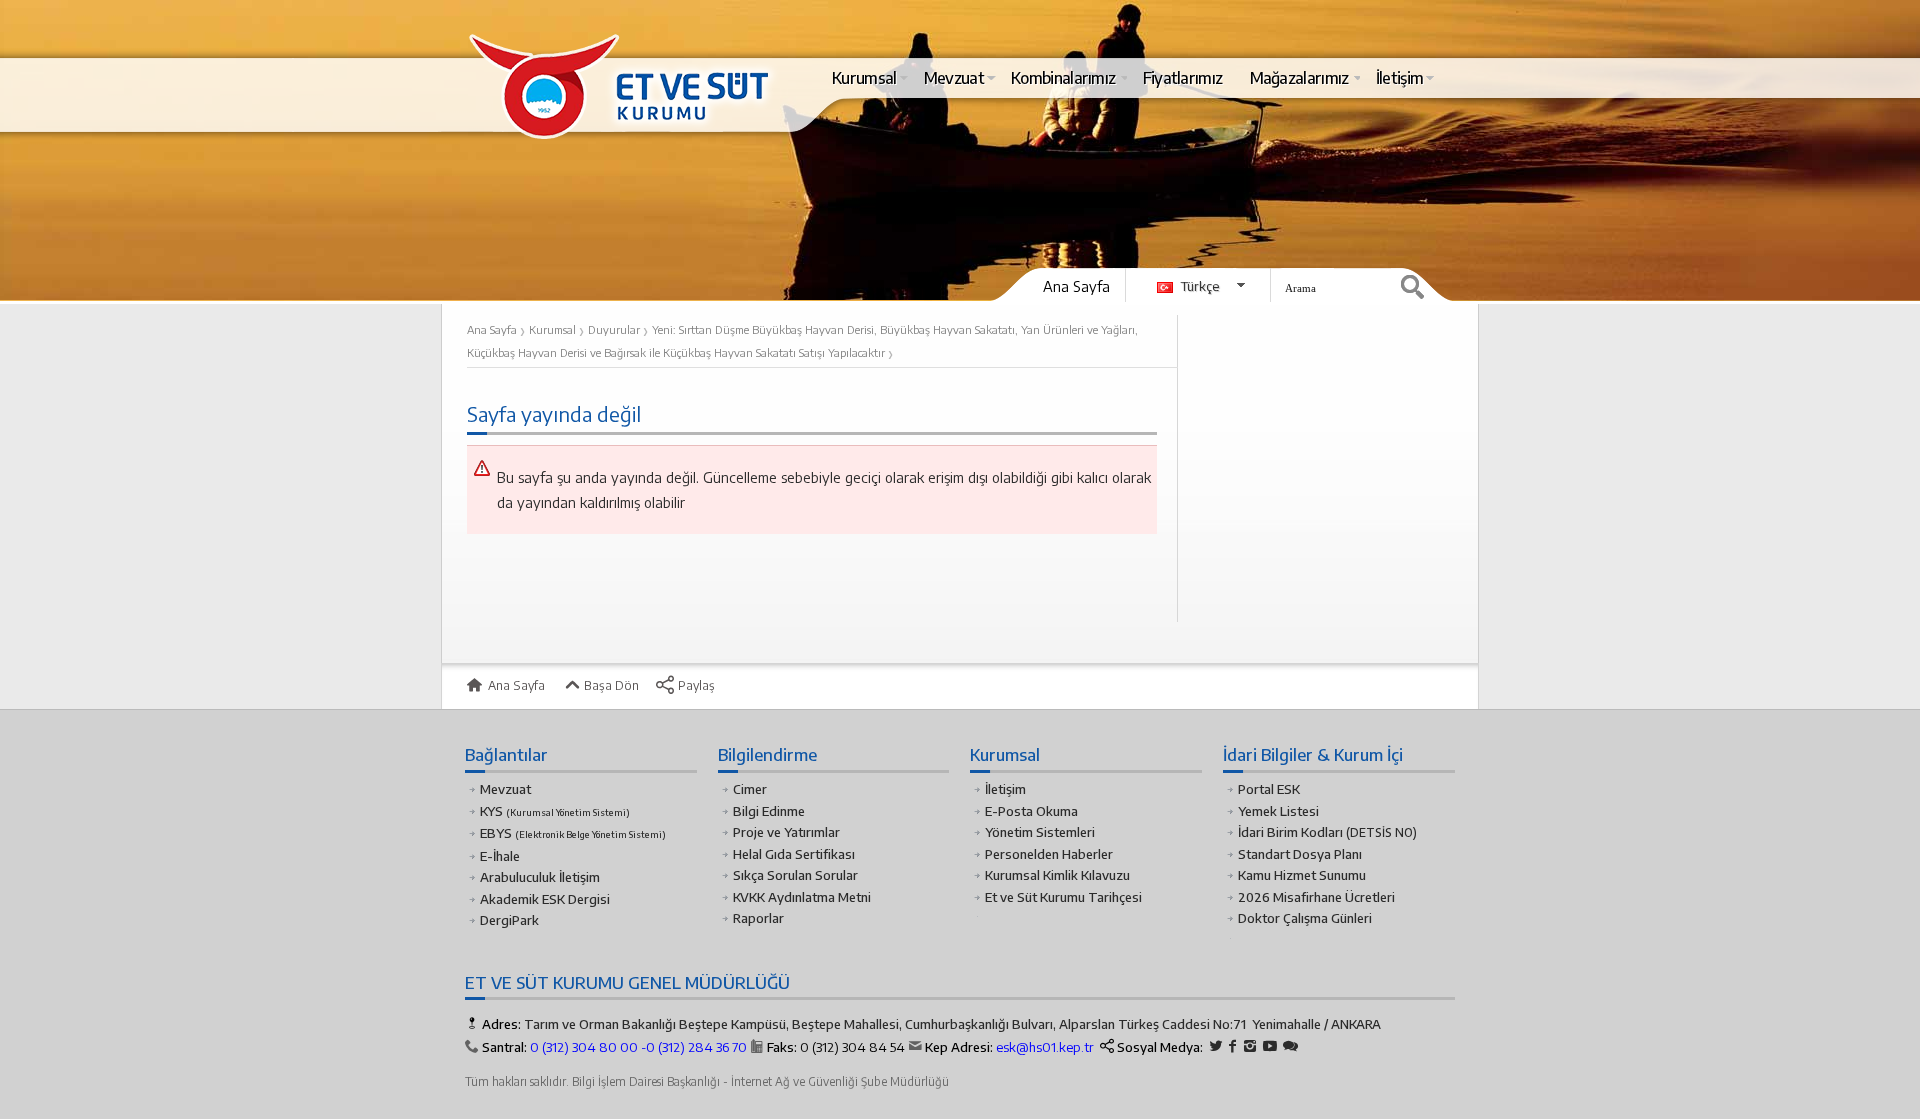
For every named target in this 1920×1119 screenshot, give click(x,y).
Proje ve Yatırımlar (786, 832)
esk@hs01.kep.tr (1045, 1047)
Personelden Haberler (1049, 854)
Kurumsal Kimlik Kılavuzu (1057, 875)
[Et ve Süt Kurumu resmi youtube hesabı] (1270, 1046)
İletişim (1005, 789)
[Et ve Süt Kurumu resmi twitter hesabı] (1216, 1046)
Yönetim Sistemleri (1040, 832)
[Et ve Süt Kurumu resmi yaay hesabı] (1290, 1046)
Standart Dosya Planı (1300, 854)
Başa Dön (610, 685)
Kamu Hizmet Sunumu (1302, 875)
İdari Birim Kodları (1290, 832)
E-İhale (500, 856)
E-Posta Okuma (1031, 811)
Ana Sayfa (1076, 286)
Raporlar (758, 918)
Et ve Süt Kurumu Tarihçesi (1063, 897)
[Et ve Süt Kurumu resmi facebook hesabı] (1233, 1046)
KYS (555, 811)
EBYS (573, 833)
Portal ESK (1269, 789)
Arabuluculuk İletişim (540, 877)
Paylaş (695, 685)
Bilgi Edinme (769, 811)
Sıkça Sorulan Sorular (795, 875)
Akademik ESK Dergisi (545, 899)
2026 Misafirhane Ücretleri (1316, 897)
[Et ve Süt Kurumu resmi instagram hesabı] (1250, 1046)
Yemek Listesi (1278, 811)
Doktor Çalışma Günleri (1305, 918)
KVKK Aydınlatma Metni (802, 897)
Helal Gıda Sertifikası (794, 854)
